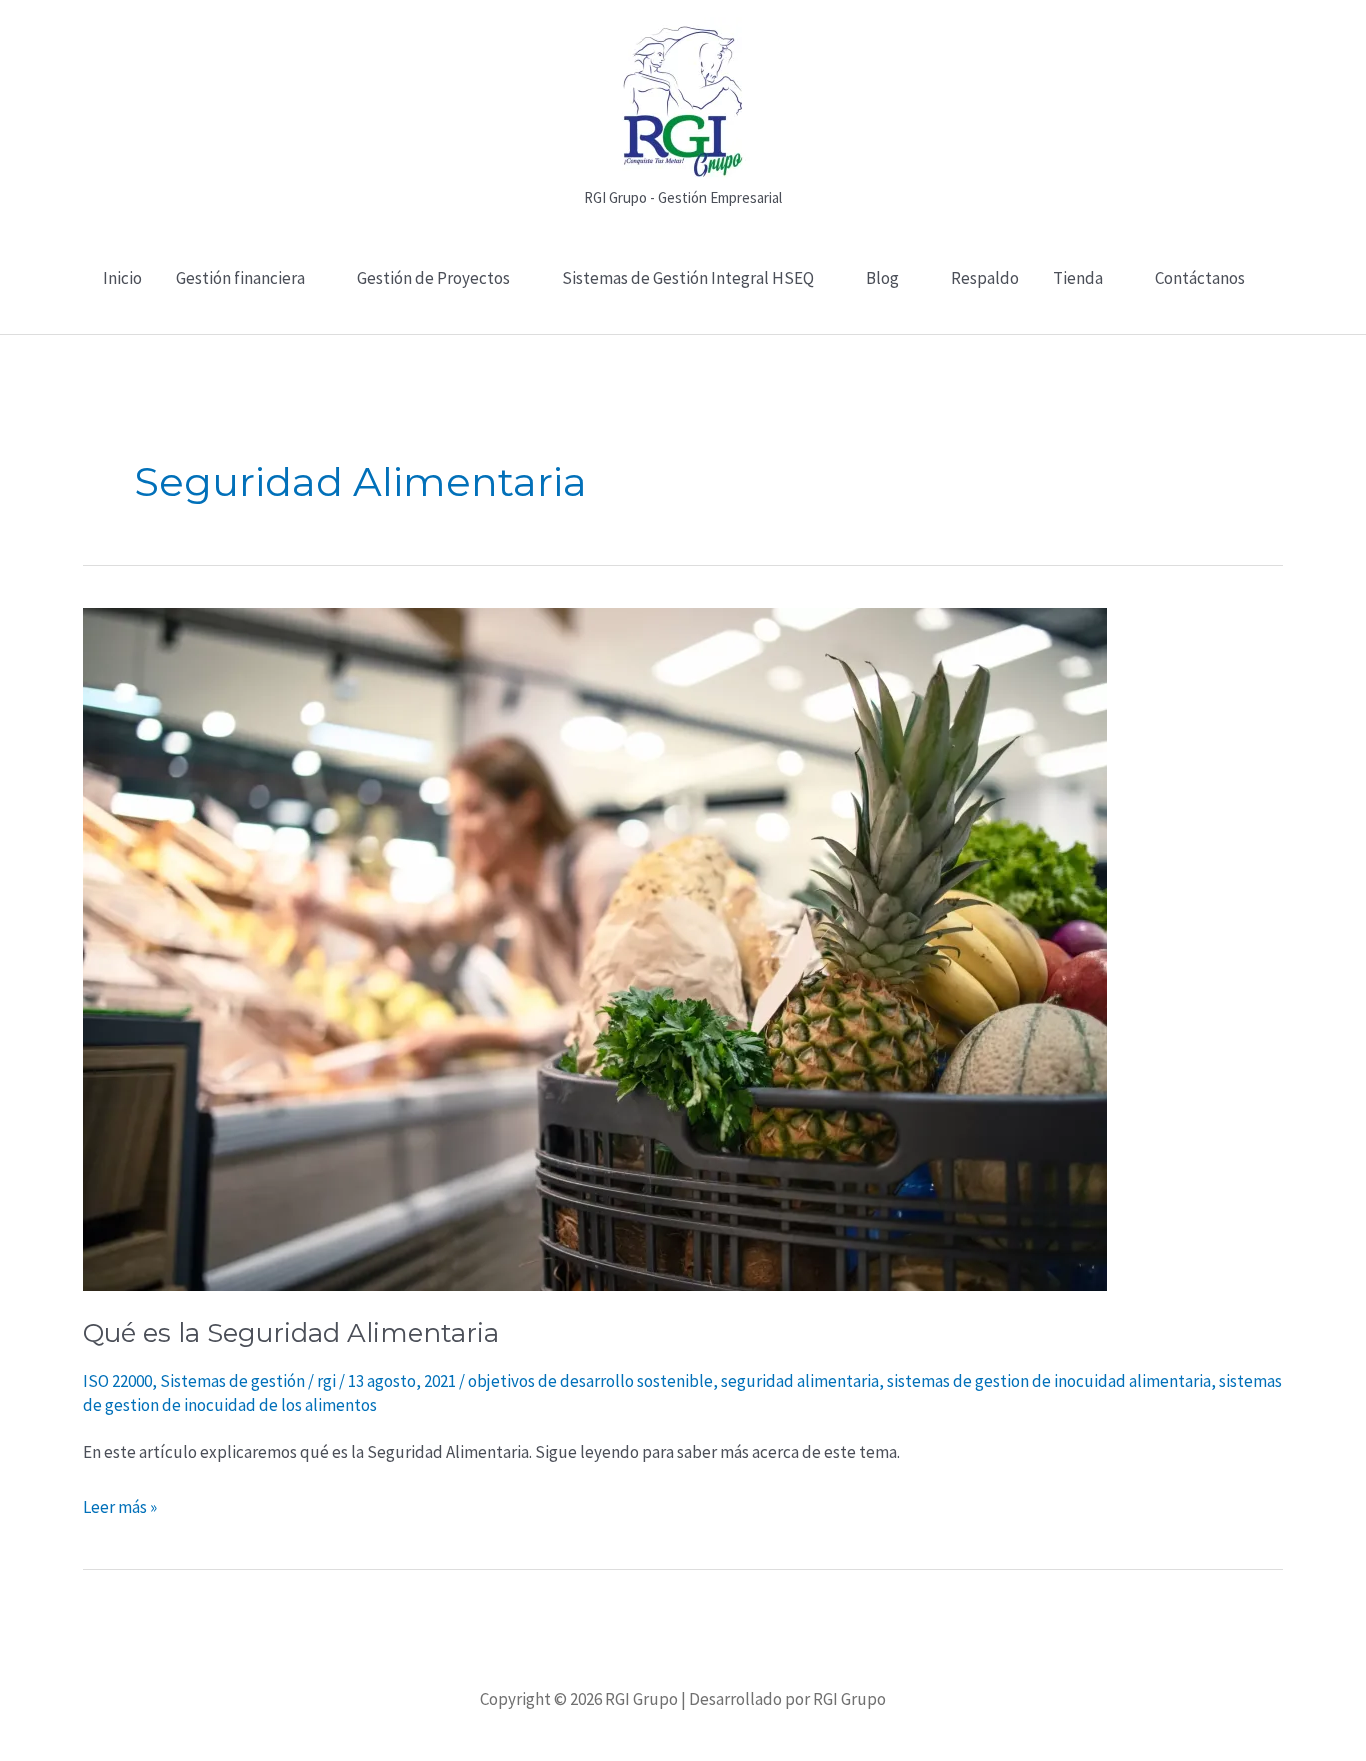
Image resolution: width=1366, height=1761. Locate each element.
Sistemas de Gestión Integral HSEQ (688, 278)
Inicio (122, 278)
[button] (683, 323)
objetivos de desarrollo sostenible (590, 1381)
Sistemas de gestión (232, 1381)
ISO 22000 (117, 1381)
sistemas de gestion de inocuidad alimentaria (1049, 1381)
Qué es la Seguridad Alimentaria (291, 1333)
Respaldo (985, 278)
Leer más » (120, 1505)
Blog (882, 278)
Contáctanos (1200, 278)
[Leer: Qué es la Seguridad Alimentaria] (595, 948)
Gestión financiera (240, 278)
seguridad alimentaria (800, 1381)
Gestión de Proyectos (433, 278)
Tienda (1078, 278)
